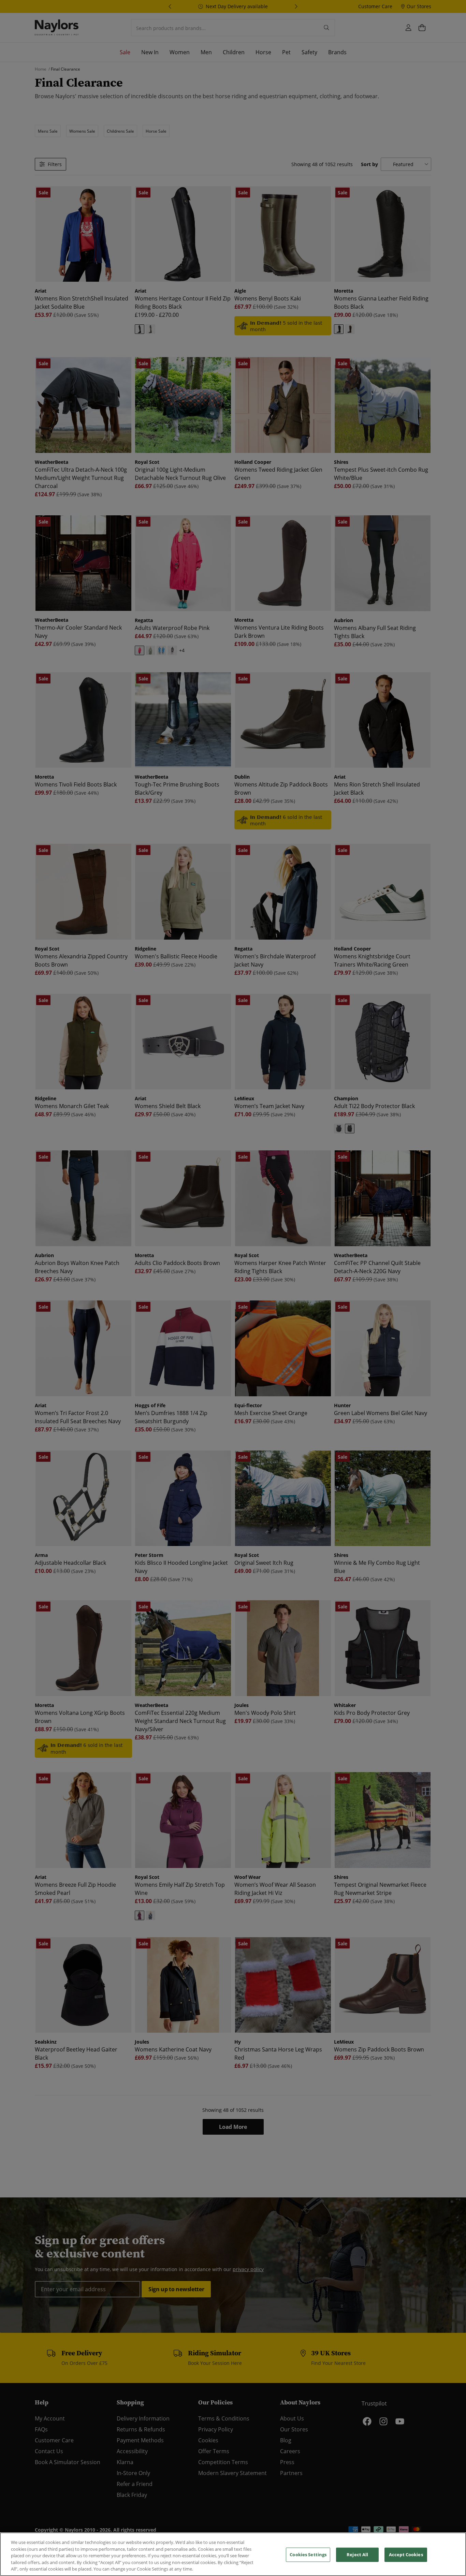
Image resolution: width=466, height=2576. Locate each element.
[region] (233, 2554)
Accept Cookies (406, 2555)
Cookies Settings (308, 2555)
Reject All (357, 2555)
